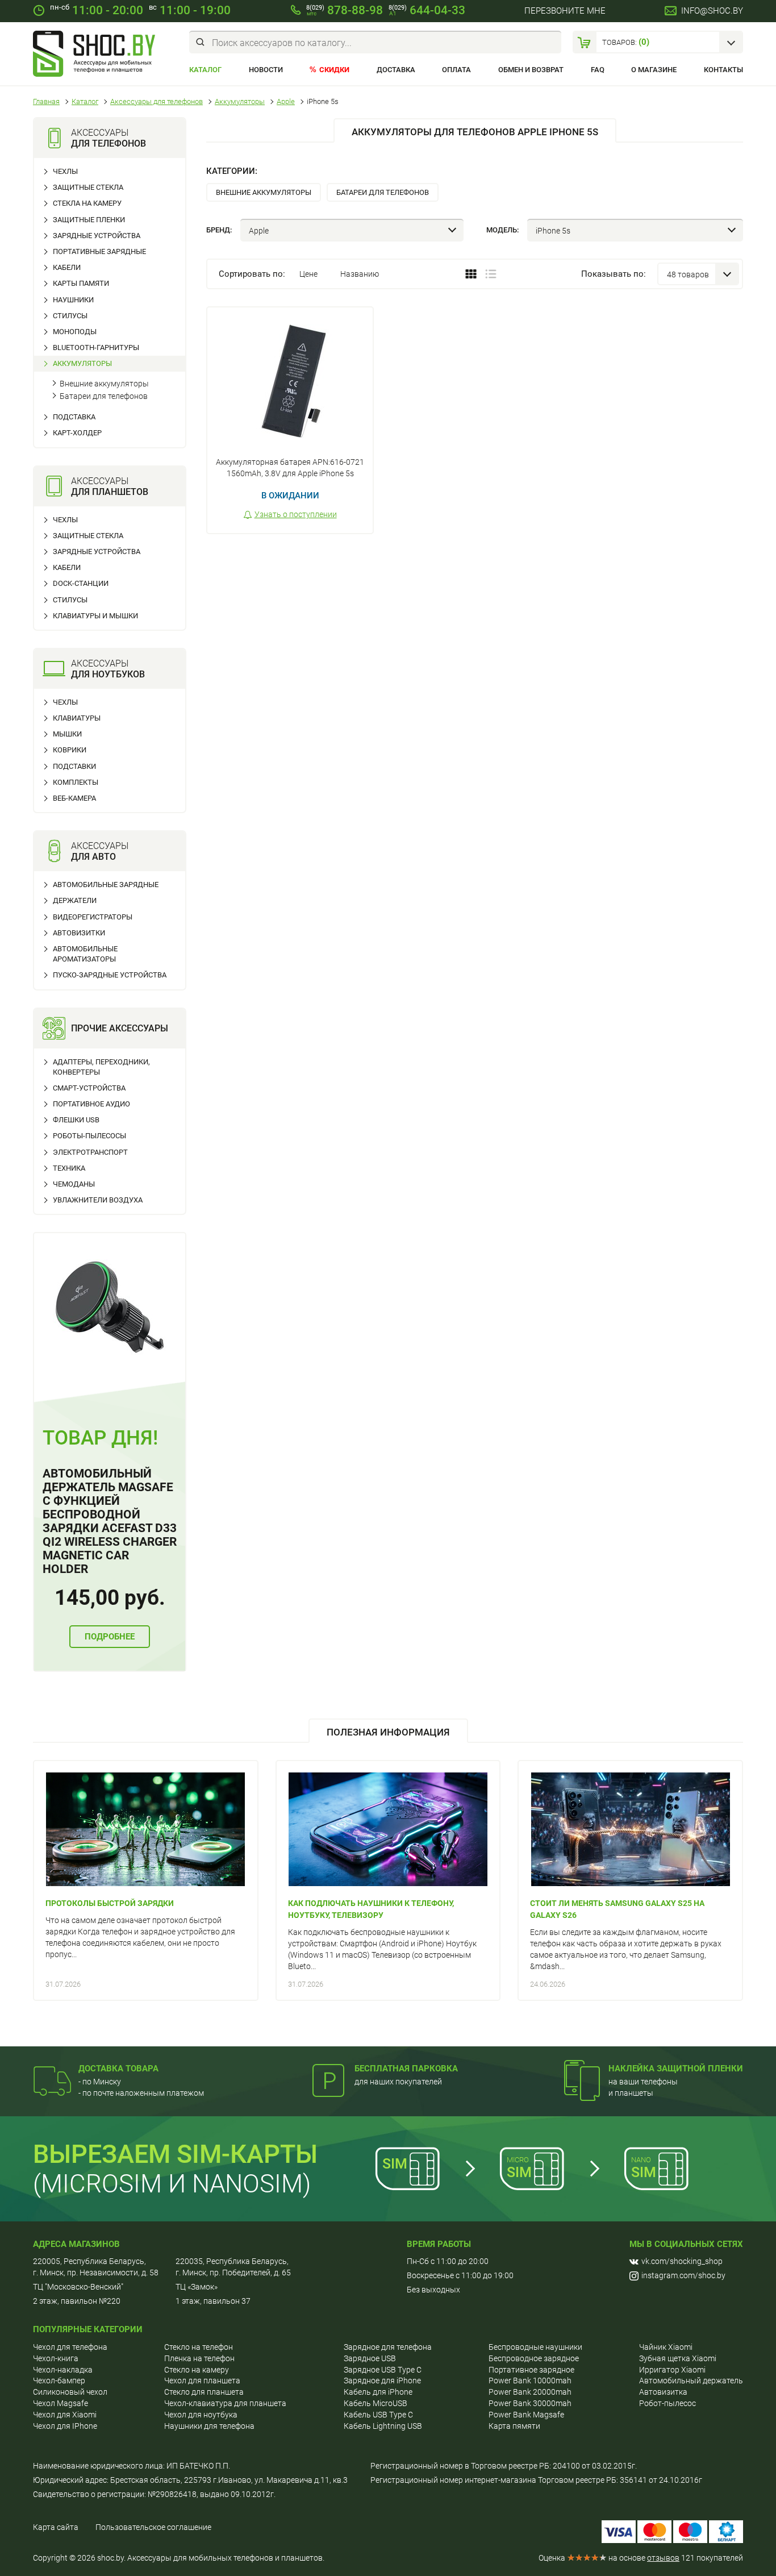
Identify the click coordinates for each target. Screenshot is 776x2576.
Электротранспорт (90, 1152)
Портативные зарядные (99, 251)
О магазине (654, 70)
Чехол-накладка (63, 2370)
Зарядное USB (370, 2358)
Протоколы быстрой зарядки (110, 1903)
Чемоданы (74, 1184)
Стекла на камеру (87, 203)
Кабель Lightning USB (383, 2426)
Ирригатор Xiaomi (672, 2370)
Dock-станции (81, 583)
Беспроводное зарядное (534, 2358)
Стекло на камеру (197, 2370)
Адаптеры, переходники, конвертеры (101, 1067)
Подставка (74, 417)
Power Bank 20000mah (530, 2392)
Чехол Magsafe (61, 2403)
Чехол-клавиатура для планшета (225, 2403)
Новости (266, 70)
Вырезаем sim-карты (175, 2154)
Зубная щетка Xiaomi (678, 2358)
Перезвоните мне (565, 11)
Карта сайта (56, 2527)
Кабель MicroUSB (376, 2403)
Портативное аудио (91, 1104)
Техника (69, 1168)
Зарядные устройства (97, 236)
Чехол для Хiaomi (65, 2415)
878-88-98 (345, 10)
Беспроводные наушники (535, 2347)
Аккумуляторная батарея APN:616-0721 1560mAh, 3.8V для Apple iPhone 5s (290, 468)
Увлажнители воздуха (98, 1200)
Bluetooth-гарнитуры (96, 348)
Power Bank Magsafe (526, 2415)
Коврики (70, 750)
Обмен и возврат (531, 70)
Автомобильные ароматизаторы (85, 954)
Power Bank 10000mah (530, 2381)
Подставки (74, 766)
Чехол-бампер (59, 2381)
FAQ (598, 70)
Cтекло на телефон (199, 2347)
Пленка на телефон (199, 2358)
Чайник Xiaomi (666, 2347)
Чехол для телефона (70, 2347)
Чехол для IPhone (65, 2426)
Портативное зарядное (531, 2370)
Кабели (67, 267)
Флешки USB (76, 1120)
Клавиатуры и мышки (95, 616)
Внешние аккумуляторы (104, 384)
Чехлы (65, 171)
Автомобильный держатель (691, 2381)
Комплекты (76, 782)
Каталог (205, 70)
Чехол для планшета (202, 2381)
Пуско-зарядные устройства (110, 975)
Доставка (396, 70)
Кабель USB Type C (378, 2415)
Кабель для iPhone (378, 2392)
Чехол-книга (56, 2358)
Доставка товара (118, 2069)
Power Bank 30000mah (530, 2403)
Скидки (334, 70)
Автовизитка (663, 2392)
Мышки (67, 734)
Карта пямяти (514, 2426)
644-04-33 (427, 10)
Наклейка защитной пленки (676, 2069)
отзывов (663, 2558)
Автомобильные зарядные (106, 885)
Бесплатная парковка (406, 2069)
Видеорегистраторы (93, 917)
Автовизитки (79, 933)
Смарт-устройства (89, 1088)
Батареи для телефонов (104, 396)
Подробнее (110, 1637)
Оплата (456, 70)
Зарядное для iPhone (382, 2381)
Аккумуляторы (82, 363)
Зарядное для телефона (388, 2347)
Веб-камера (74, 798)
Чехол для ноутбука (201, 2415)
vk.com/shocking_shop (682, 2261)
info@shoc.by (712, 11)
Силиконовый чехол (70, 2392)
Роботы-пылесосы (89, 1136)
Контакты (723, 70)
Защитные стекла (88, 187)
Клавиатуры (77, 718)
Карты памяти (81, 283)
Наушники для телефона (209, 2426)
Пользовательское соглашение (153, 2527)
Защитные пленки (89, 220)
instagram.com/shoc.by (683, 2275)
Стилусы (70, 316)
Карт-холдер (77, 433)
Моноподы (75, 332)
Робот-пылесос (667, 2403)
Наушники (73, 300)
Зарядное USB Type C (383, 2370)
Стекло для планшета (204, 2392)
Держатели (75, 900)
